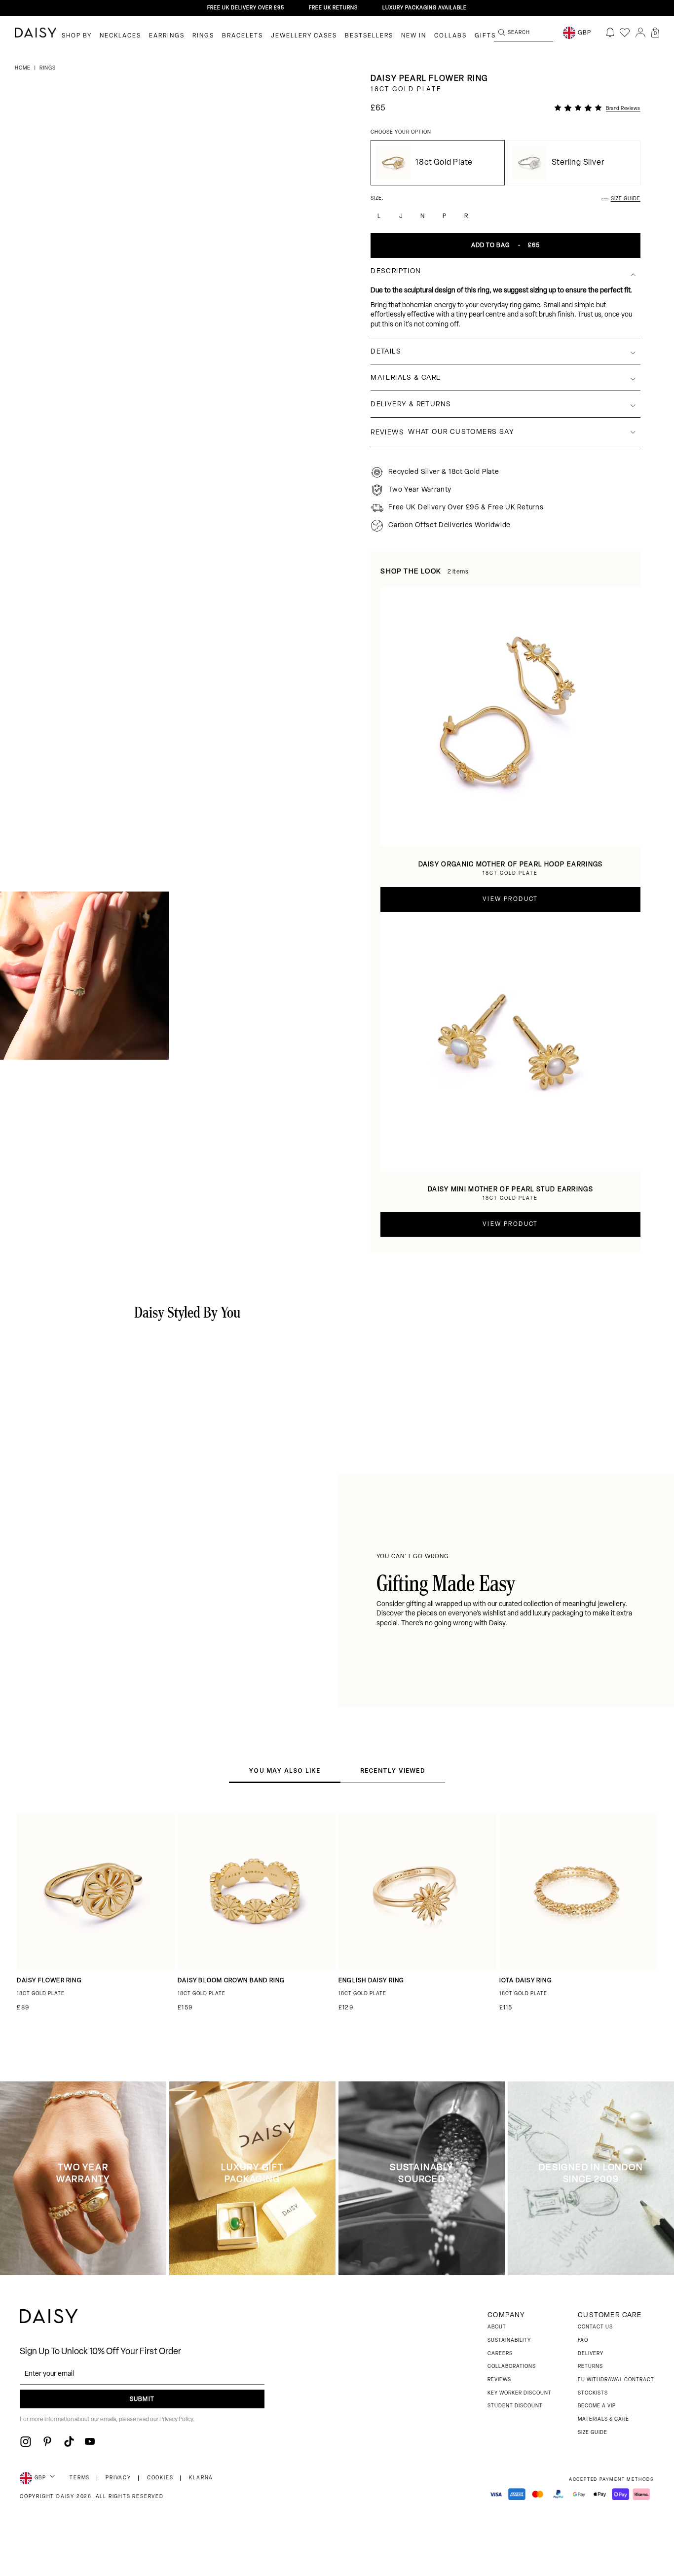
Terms (80, 2478)
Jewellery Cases (304, 36)
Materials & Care (603, 2419)
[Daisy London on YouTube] (90, 2441)
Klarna (201, 2478)
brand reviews (623, 109)
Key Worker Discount (520, 2393)
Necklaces (120, 36)
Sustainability (509, 2341)
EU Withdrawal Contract (616, 2380)
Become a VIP (597, 2406)
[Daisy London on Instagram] (26, 2441)
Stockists (593, 2393)
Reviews (499, 2380)
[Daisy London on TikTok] (69, 2441)
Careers (500, 2354)
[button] (655, 33)
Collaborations (512, 2367)
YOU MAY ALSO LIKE (284, 1771)
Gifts (485, 36)
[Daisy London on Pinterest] (47, 2441)
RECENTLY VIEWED (393, 1771)
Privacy (118, 2478)
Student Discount (515, 2406)
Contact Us (595, 2327)
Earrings (167, 36)
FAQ (583, 2341)
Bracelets (243, 36)
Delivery (591, 2354)
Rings (203, 36)
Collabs (450, 36)
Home (23, 68)
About (497, 2327)
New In (414, 36)
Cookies (160, 2478)
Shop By (77, 36)
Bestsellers (369, 36)
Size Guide (593, 2433)
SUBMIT (142, 2399)
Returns (590, 2367)
